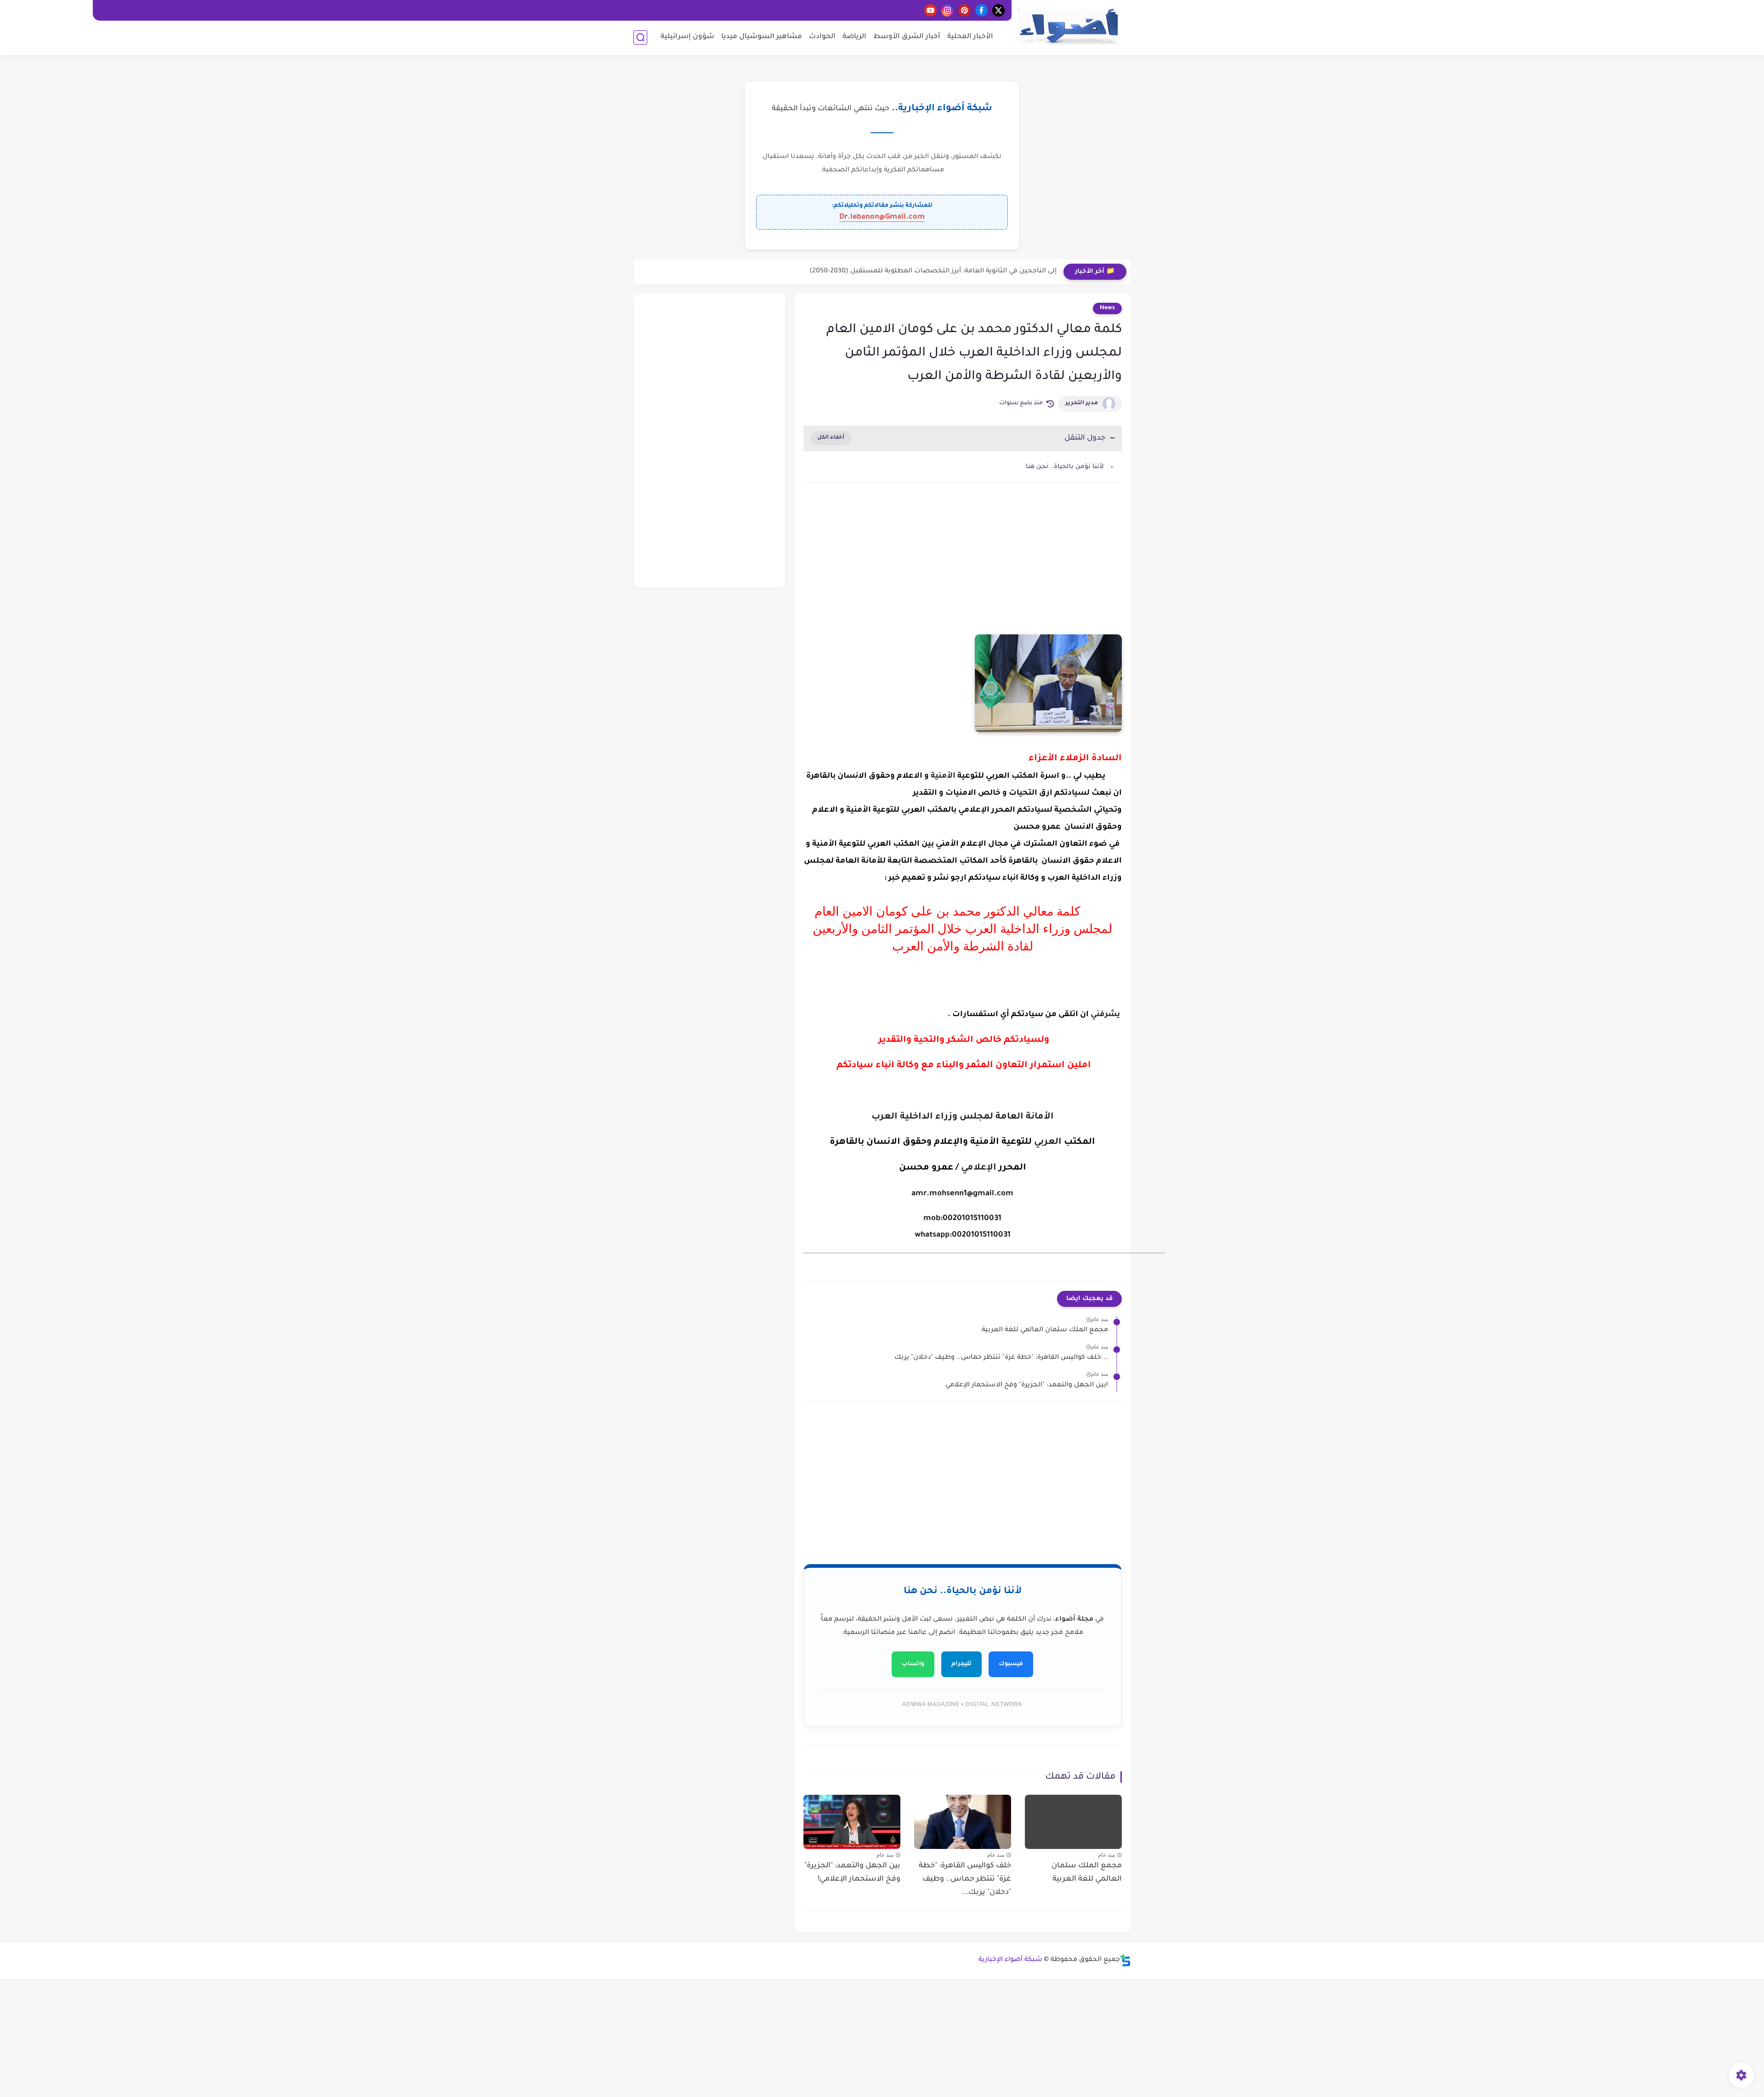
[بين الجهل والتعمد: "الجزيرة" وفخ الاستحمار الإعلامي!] (852, 1822)
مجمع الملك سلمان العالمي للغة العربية (1045, 1330)
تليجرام (961, 1664)
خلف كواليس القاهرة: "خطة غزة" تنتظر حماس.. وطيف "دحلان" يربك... (1001, 1358)
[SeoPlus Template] (1125, 1960)
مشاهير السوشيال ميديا (762, 37)
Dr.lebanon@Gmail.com (882, 217)
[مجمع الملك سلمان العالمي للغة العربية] (1073, 1822)
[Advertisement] (963, 568)
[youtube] (930, 10)
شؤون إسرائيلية (687, 37)
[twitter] (998, 10)
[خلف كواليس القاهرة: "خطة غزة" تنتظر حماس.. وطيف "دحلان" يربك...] (963, 1822)
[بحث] (640, 37)
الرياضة (854, 37)
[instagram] (947, 10)
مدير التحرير (1082, 403)
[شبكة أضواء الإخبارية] (1069, 27)
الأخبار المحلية (970, 37)
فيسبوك (1011, 1664)
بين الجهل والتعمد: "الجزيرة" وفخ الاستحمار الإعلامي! (1027, 1385)
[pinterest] (964, 10)
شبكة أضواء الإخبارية (1010, 1960)
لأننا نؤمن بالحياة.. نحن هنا (1065, 467)
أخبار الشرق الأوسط (907, 37)
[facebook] (981, 10)
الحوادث (822, 37)
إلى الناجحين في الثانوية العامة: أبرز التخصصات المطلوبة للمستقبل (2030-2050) (933, 271)
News (1107, 308)
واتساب (913, 1664)
